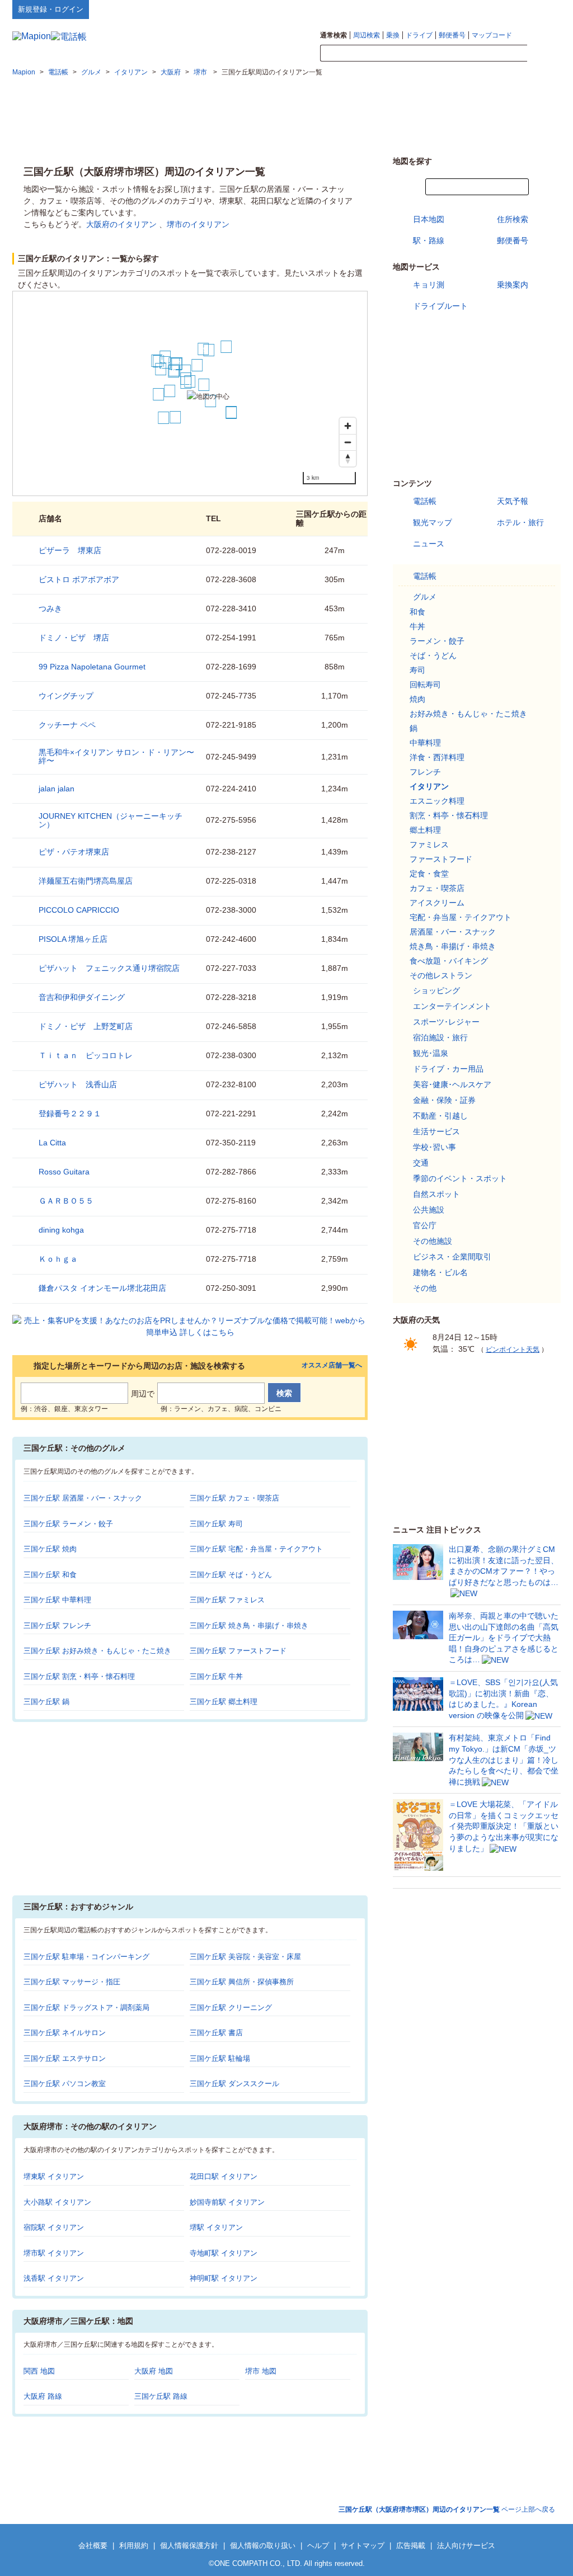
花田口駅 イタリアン (224, 2176)
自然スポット (436, 1194)
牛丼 (417, 626)
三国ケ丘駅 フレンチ (57, 1626)
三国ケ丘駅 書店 (216, 2033)
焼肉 (417, 699)
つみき (50, 608)
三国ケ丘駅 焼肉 (50, 1549)
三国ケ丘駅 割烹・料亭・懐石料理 (79, 1676)
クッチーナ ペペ (67, 725)
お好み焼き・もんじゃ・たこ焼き (468, 714)
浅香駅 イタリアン (54, 2278)
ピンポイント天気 (513, 1350)
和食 (417, 612)
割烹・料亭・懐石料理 (449, 815)
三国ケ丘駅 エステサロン (65, 2058)
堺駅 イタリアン (216, 2227)
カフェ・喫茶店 (437, 888)
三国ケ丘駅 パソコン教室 (65, 2084)
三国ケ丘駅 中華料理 (57, 1600)
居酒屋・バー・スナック (453, 932)
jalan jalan (57, 789)
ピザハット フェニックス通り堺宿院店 (109, 968)
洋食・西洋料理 (437, 757)
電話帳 (425, 501)
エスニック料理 (437, 801)
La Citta (52, 1143)
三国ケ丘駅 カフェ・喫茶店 (234, 1498)
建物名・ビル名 (440, 1272)
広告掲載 (411, 2546)
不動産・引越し (440, 1116)
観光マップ (433, 522)
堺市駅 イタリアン (54, 2253)
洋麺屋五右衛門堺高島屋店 (86, 881)
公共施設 (429, 1210)
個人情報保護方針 (189, 2546)
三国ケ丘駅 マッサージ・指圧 (72, 1982)
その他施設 (433, 1241)
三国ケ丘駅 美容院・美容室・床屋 (245, 1957)
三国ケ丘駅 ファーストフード (238, 1651)
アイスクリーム (437, 903)
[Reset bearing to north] (348, 458)
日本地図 (429, 219)
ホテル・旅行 (520, 522)
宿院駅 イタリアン (54, 2227)
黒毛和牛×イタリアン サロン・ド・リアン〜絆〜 (116, 756)
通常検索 (334, 35)
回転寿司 (425, 685)
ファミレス (429, 844)
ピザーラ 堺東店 (70, 550)
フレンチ (425, 772)
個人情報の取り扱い (263, 2546)
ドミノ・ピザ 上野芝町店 (86, 1026)
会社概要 (93, 2546)
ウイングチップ (66, 696)
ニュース (429, 544)
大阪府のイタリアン (121, 224)
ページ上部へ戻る (447, 2509)
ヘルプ (507, 9)
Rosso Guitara (64, 1172)
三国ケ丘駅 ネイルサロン (65, 2033)
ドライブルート (440, 306)
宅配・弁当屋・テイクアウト (461, 917)
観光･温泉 (431, 1053)
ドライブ (419, 35)
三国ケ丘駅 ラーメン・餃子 (68, 1524)
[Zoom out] (348, 442)
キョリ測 (429, 285)
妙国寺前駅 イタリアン (227, 2202)
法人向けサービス (466, 2546)
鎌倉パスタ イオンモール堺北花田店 (102, 1288)
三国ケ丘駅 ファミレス (227, 1600)
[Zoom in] (348, 426)
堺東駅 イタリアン (54, 2176)
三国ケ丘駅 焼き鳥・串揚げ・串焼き (249, 1626)
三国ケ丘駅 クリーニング (231, 2008)
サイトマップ (542, 9)
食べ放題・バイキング (449, 961)
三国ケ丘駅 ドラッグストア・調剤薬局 (86, 2008)
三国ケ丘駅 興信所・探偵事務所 (242, 1982)
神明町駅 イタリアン (224, 2278)
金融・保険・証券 (444, 1100)
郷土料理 (425, 830)
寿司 (417, 670)
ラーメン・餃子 (437, 641)
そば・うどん (433, 655)
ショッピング (436, 990)
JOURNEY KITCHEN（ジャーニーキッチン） (111, 820)
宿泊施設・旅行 (440, 1037)
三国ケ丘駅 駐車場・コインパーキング (86, 1957)
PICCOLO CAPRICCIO (79, 910)
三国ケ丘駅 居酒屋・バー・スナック (83, 1498)
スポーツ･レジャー (446, 1022)
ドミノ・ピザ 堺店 (74, 638)
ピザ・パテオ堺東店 (74, 852)
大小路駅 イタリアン (57, 2202)
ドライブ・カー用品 (448, 1069)
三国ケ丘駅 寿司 (216, 1524)
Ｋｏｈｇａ (58, 1259)
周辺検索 (367, 35)
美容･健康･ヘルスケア (452, 1084)
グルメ (425, 597)
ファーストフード (441, 859)
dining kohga (61, 1230)
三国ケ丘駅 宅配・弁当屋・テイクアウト (256, 1549)
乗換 (393, 35)
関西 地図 (39, 2371)
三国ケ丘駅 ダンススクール (234, 2084)
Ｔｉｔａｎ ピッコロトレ (86, 1055)
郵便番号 (452, 35)
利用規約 (134, 2546)
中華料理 (425, 743)
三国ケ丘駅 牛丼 (216, 1676)
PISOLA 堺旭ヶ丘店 (73, 939)
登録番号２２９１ (70, 1114)
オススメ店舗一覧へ (332, 1365)
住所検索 (513, 219)
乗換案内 (513, 285)
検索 (544, 54)
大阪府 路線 (43, 2396)
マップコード (492, 35)
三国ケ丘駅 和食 (50, 1575)
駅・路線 (429, 240)
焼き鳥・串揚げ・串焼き (453, 946)
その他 (425, 1288)
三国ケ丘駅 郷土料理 (224, 1702)
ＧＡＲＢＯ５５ (66, 1201)
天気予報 (513, 501)
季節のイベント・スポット (460, 1178)
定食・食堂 (429, 874)
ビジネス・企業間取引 (452, 1257)
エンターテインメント (452, 1006)
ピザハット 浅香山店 (78, 1084)
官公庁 (425, 1225)
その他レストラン (441, 975)
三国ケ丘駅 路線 (161, 2396)
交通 (421, 1163)
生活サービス (436, 1131)
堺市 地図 (261, 2371)
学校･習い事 (435, 1147)
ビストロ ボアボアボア (79, 579)
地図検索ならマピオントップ (451, 9)
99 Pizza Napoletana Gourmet (92, 667)
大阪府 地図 (154, 2371)
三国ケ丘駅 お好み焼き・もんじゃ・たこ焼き (97, 1651)
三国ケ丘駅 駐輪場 (220, 2058)
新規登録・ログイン (51, 9)
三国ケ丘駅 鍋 (46, 1702)
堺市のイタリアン (198, 224)
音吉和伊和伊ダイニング (82, 997)
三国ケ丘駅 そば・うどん (231, 1575)
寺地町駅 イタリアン (224, 2253)
